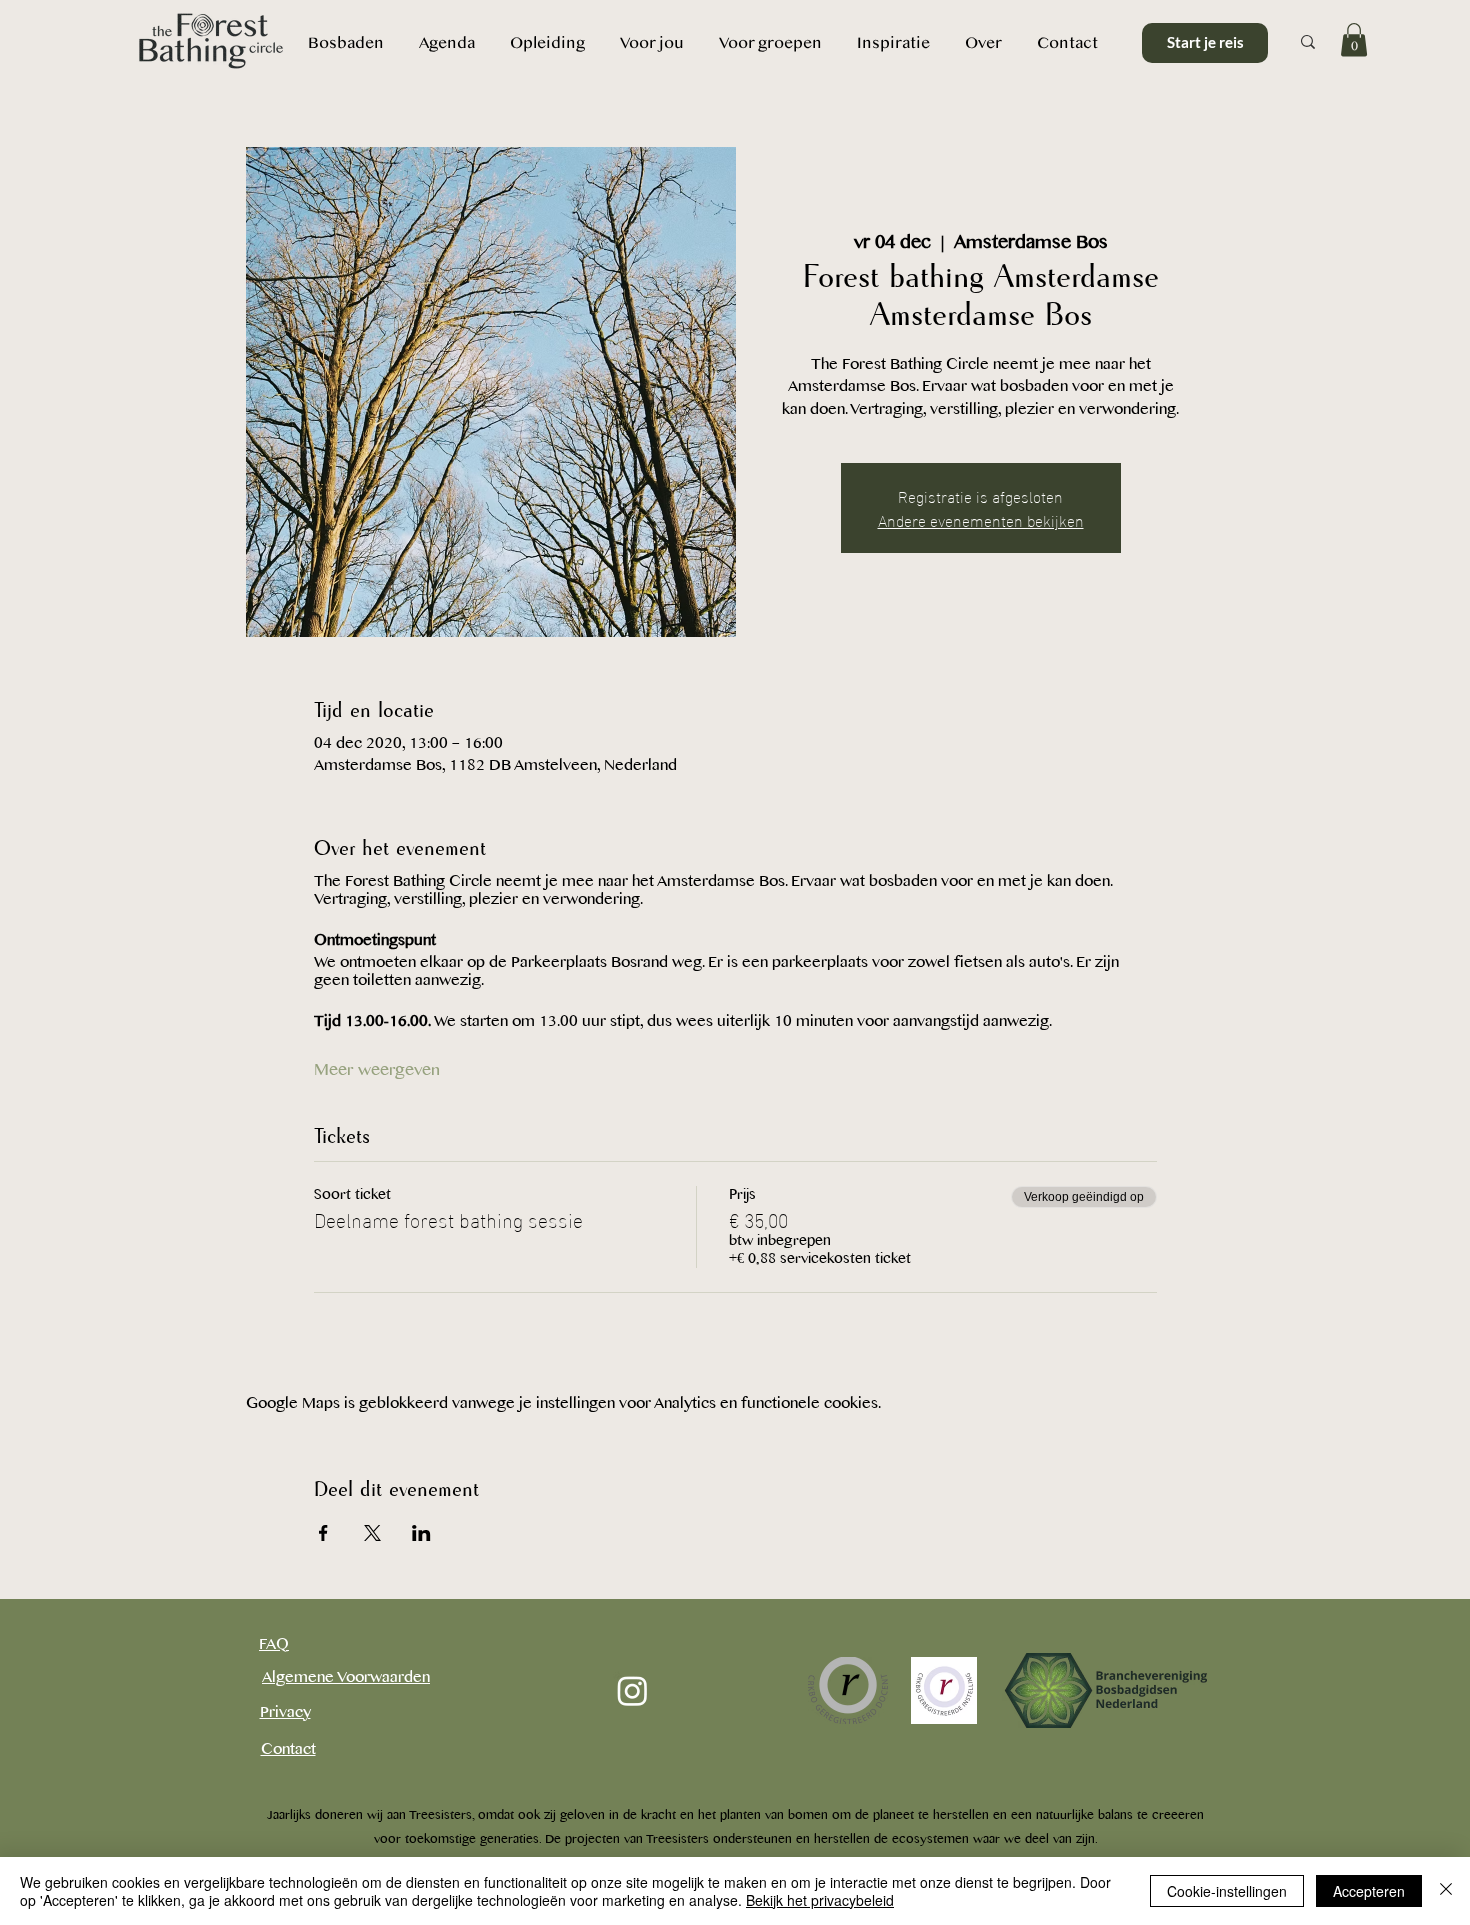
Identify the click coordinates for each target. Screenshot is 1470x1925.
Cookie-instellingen (1227, 1891)
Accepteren (1369, 1891)
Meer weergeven (377, 1070)
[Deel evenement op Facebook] (323, 1533)
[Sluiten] (1446, 1891)
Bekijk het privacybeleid (820, 1900)
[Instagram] (632, 1690)
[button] (983, 42)
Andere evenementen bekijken (981, 519)
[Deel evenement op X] (372, 1533)
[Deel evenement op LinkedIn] (421, 1533)
